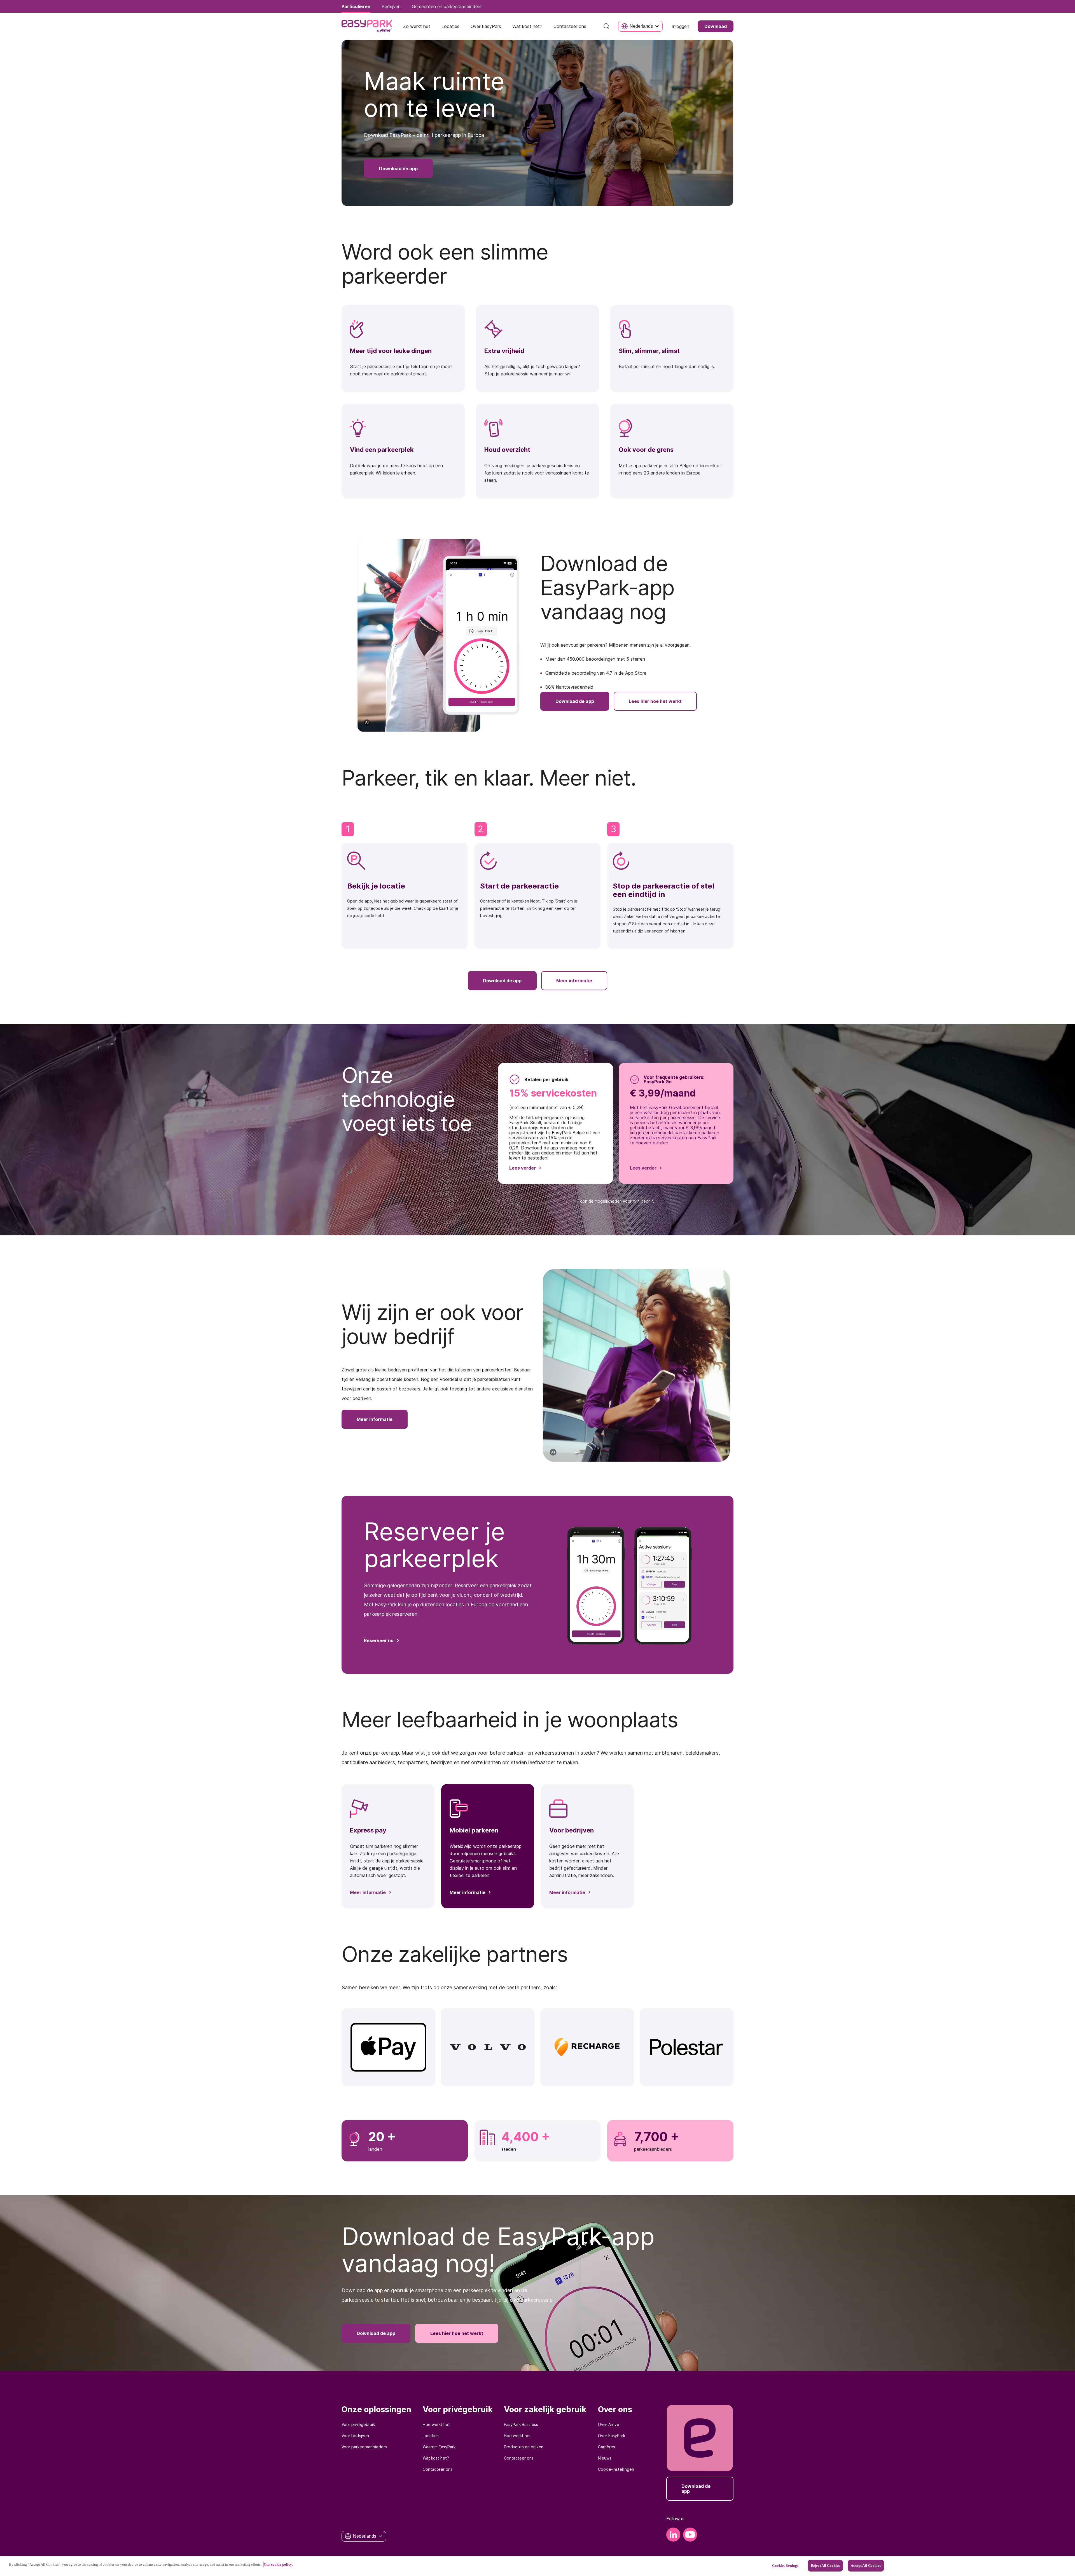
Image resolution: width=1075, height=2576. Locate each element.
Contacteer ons (438, 2469)
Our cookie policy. (278, 2564)
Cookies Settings (785, 2566)
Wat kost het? (436, 2458)
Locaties (431, 2436)
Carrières (607, 2447)
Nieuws (605, 2458)
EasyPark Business (521, 2424)
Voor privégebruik (358, 2424)
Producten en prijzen (524, 2447)
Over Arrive (609, 2424)
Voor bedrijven (355, 2436)
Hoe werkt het (436, 2424)
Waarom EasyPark (439, 2447)
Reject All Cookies (825, 2566)
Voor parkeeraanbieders (364, 2447)
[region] (537, 2566)
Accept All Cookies (866, 2566)
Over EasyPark (612, 2436)
